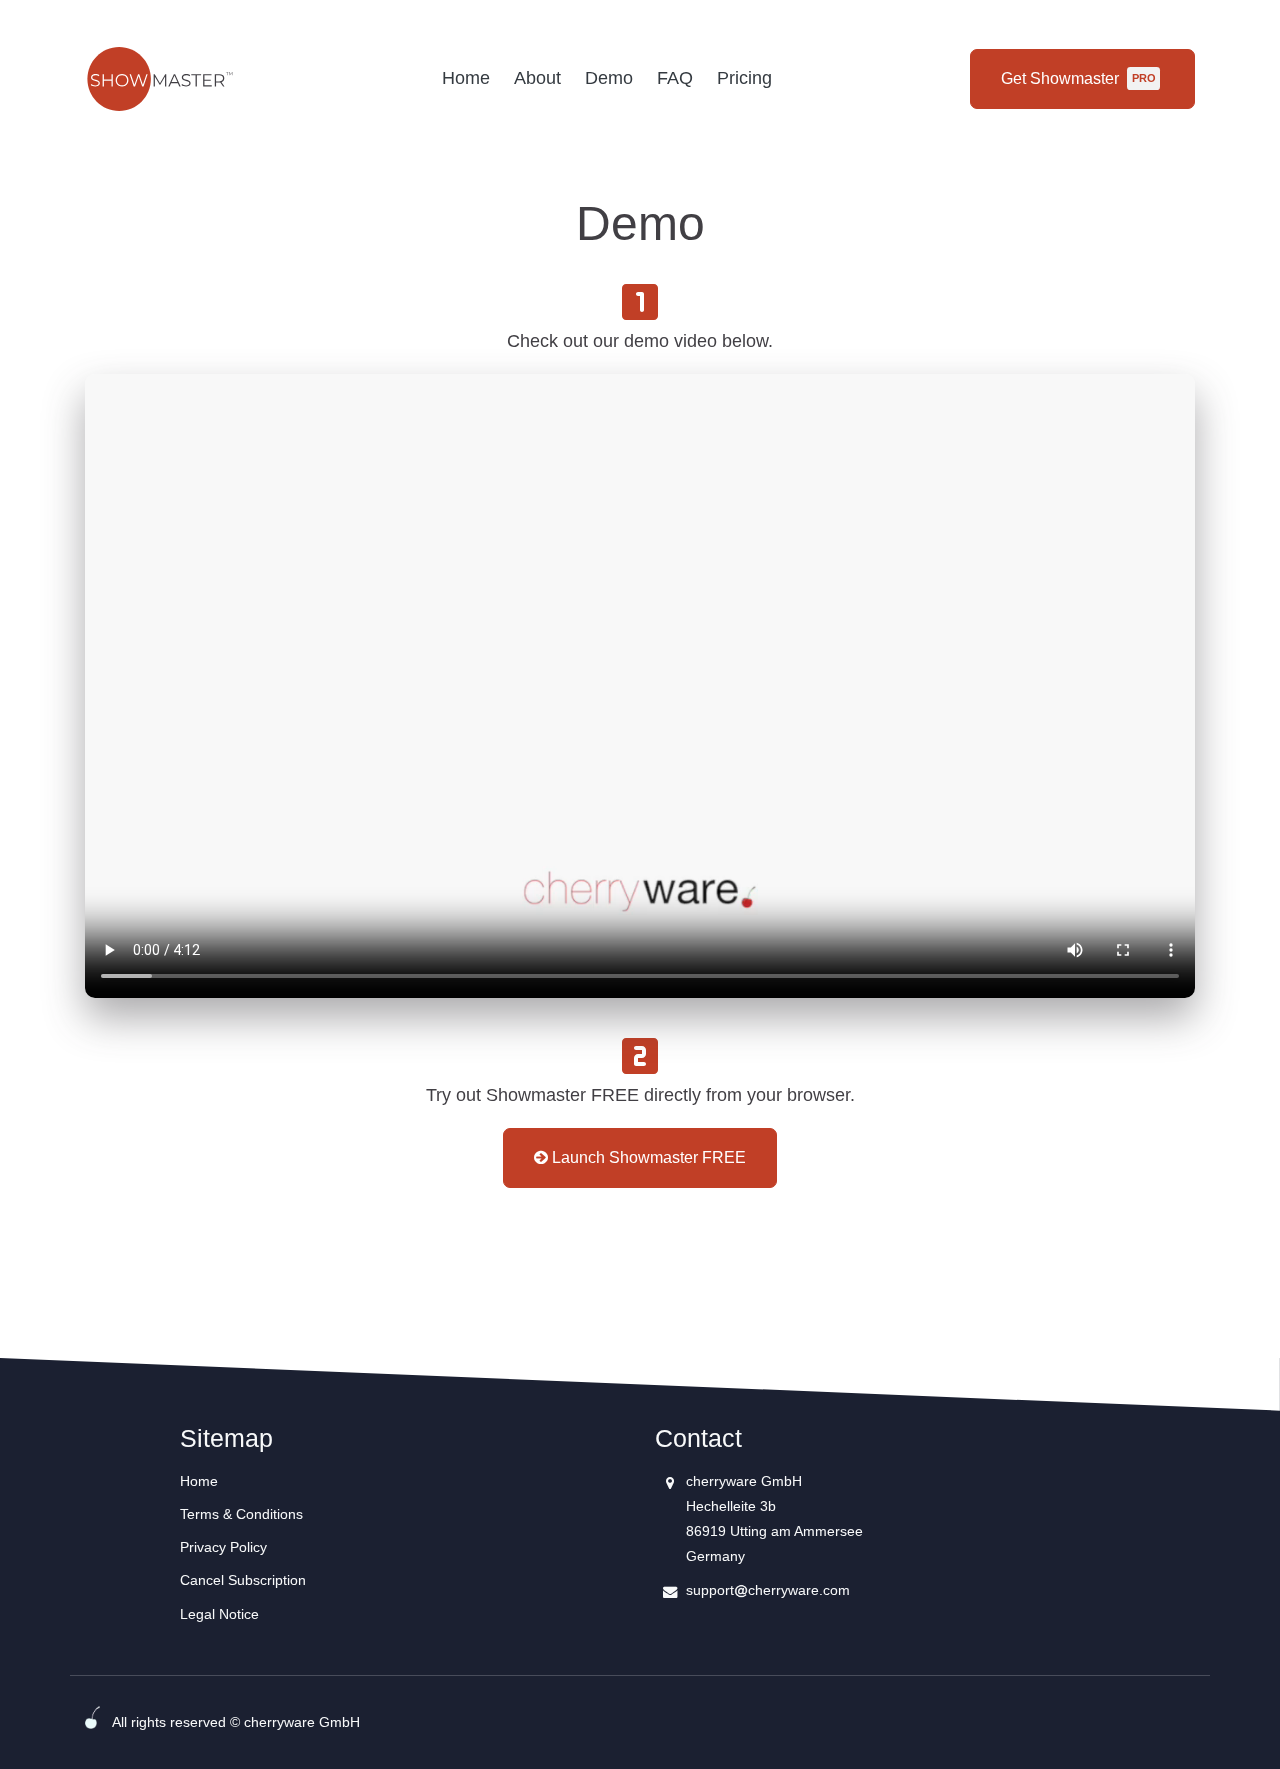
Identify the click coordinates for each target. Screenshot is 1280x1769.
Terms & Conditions (241, 1514)
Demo (609, 78)
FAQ (675, 78)
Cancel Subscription (243, 1580)
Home (466, 78)
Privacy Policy (223, 1547)
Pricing (744, 78)
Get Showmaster (1078, 78)
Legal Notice (219, 1614)
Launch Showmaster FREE (647, 1157)
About (537, 78)
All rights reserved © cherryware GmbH (236, 1722)
